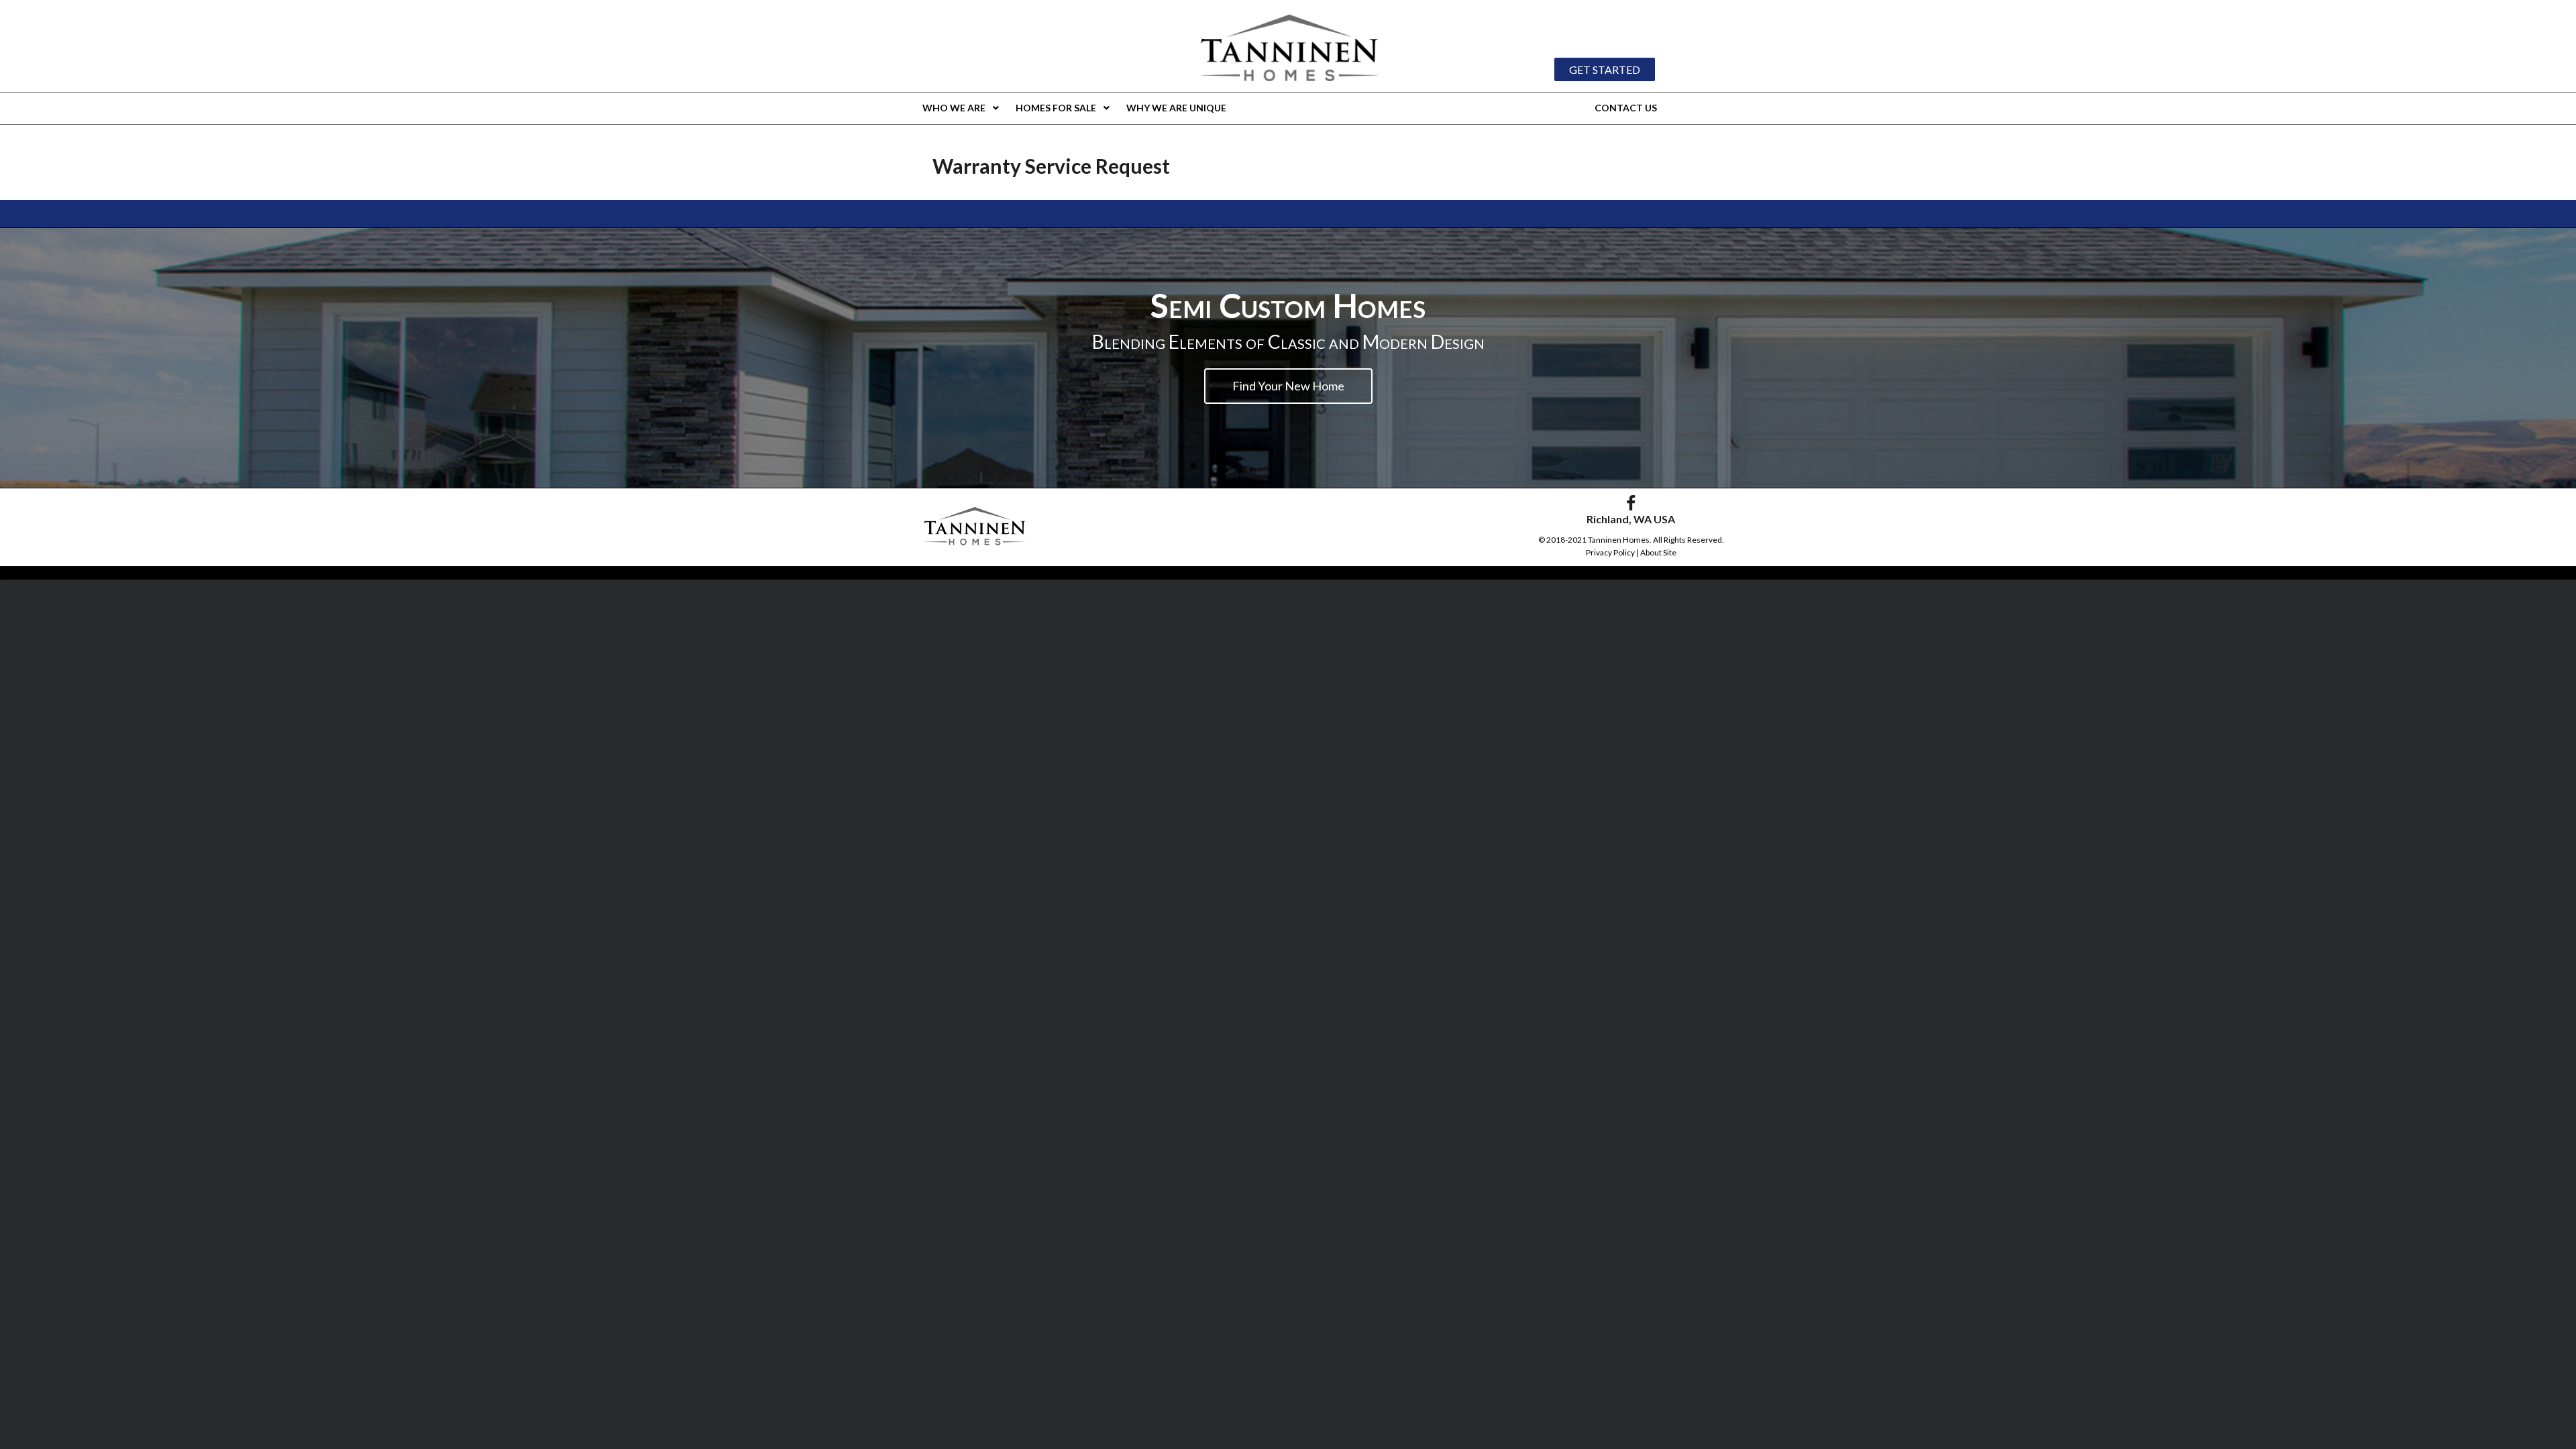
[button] (1605, 70)
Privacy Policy (1610, 552)
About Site (1658, 552)
